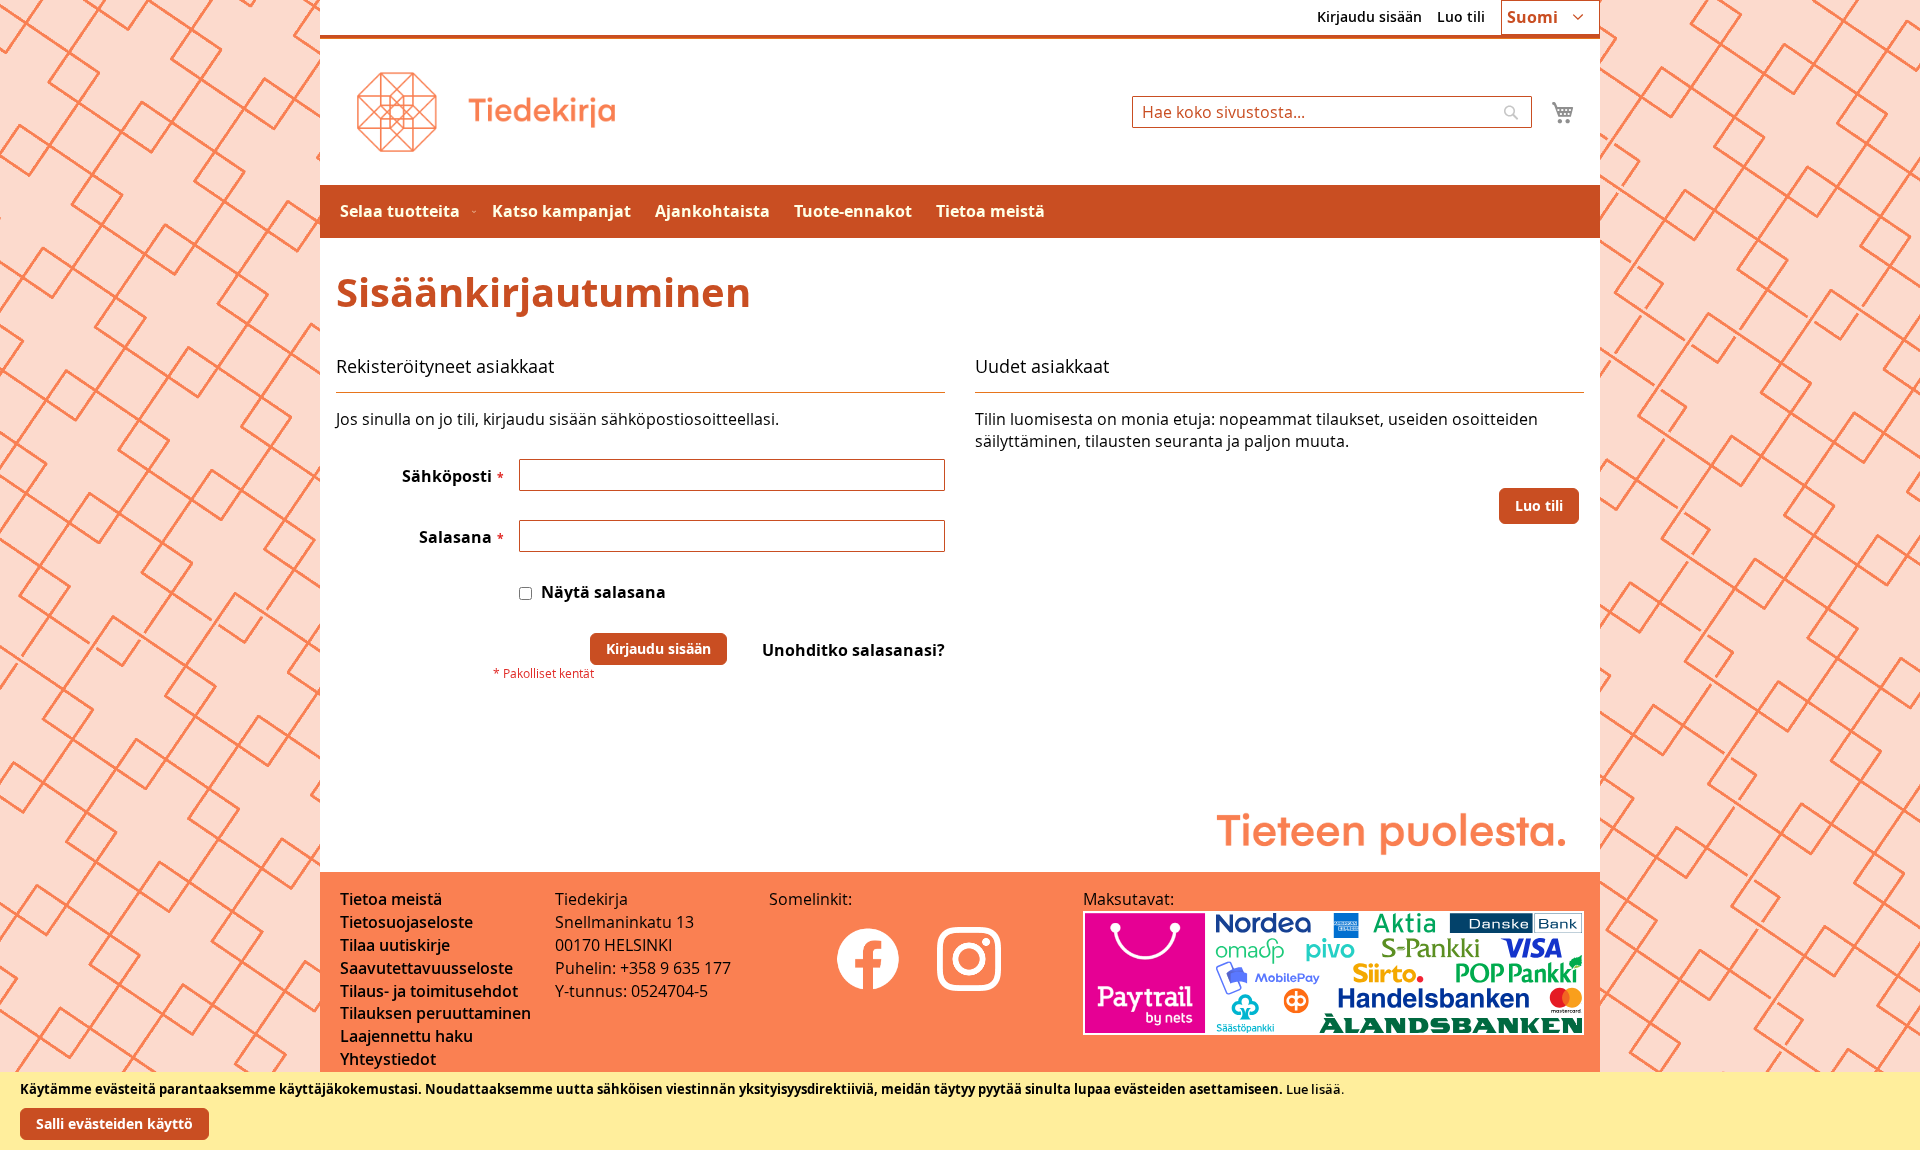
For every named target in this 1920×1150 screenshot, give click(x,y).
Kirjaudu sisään (1369, 16)
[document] (960, 1111)
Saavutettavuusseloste (426, 968)
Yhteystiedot (388, 1059)
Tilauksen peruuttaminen (435, 1013)
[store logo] (486, 112)
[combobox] (1332, 112)
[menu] (960, 211)
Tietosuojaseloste (406, 922)
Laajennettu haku (406, 1036)
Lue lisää (1313, 1089)
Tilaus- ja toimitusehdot (429, 991)
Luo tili (1461, 16)
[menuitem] (404, 211)
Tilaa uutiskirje (395, 945)
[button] (1550, 17)
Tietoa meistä (391, 899)
